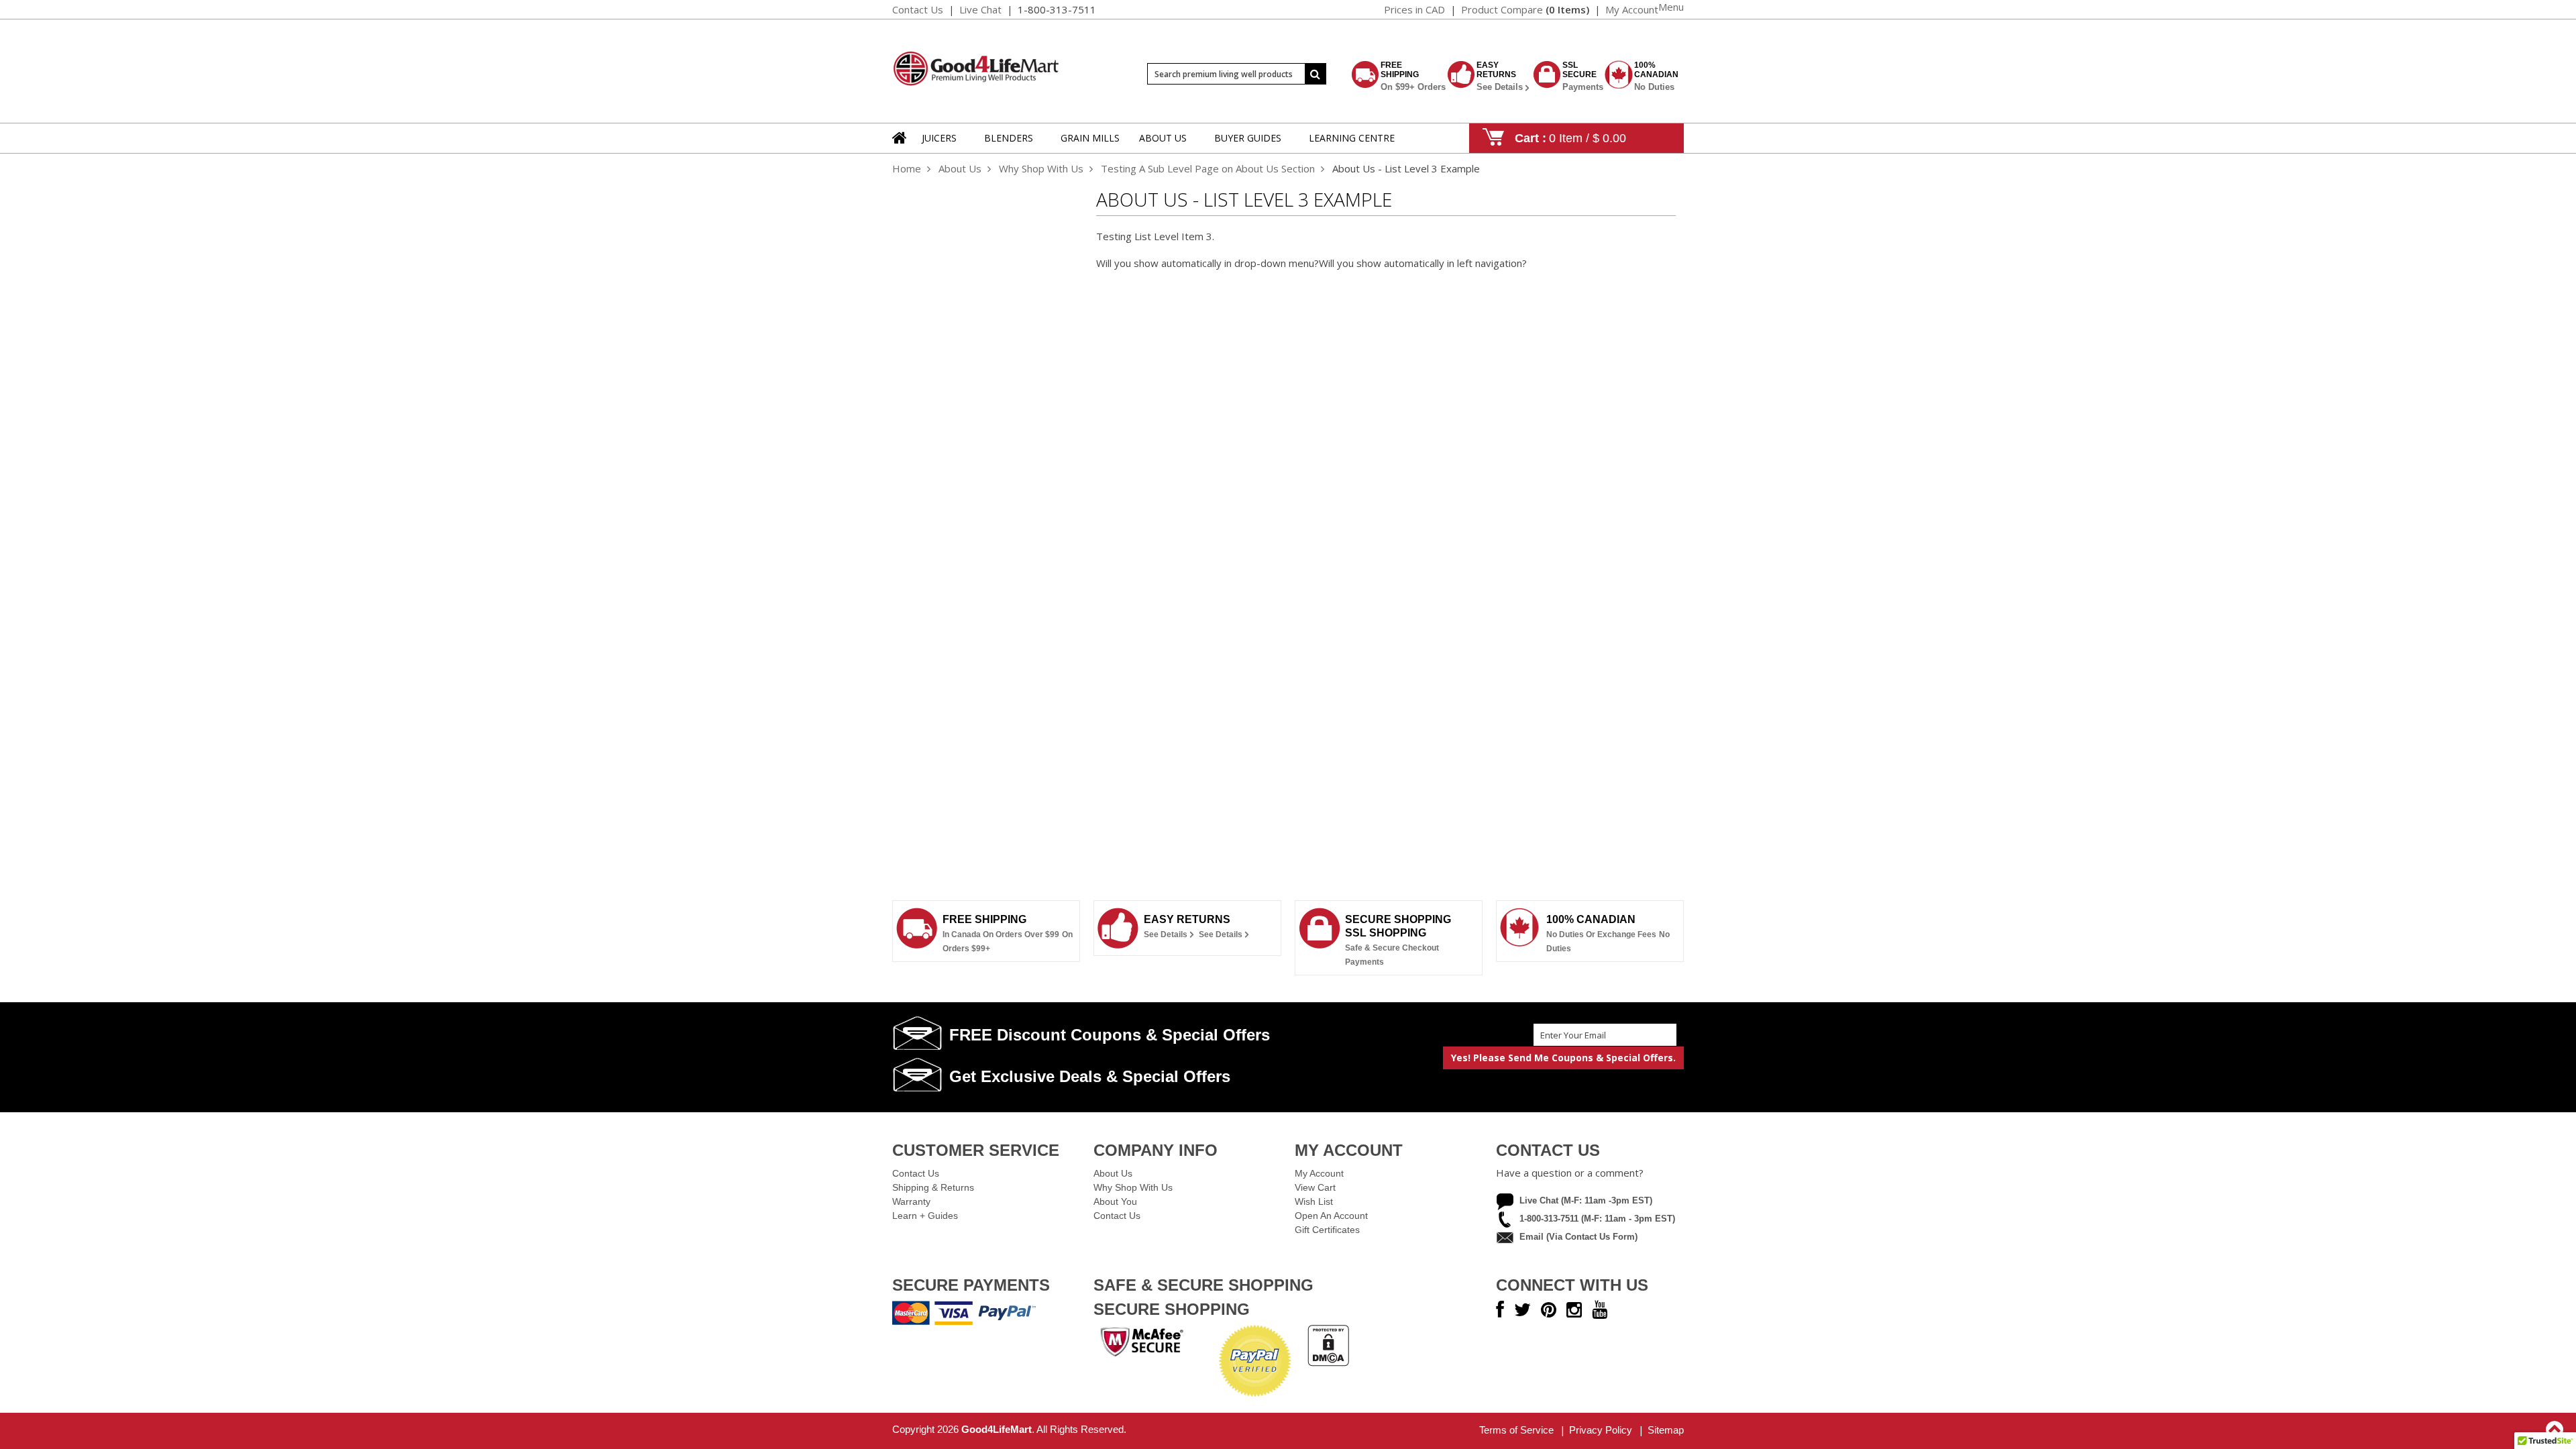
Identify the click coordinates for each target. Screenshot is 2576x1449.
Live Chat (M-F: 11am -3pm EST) (1586, 1200)
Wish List (1314, 1201)
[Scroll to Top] (2556, 1430)
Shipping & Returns (933, 1187)
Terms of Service (1516, 1430)
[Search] (1316, 74)
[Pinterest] (1549, 1310)
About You (1115, 1201)
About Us (960, 168)
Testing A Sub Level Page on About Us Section (1208, 168)
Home (907, 168)
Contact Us (918, 9)
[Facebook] (1500, 1310)
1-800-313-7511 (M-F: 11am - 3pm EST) (1597, 1219)
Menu (1671, 7)
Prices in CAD (1414, 9)
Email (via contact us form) (1578, 1237)
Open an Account (1331, 1216)
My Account (1319, 1173)
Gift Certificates (1327, 1230)
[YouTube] (1600, 1310)
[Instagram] (1574, 1310)
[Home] (900, 146)
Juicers (939, 138)
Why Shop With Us (1041, 168)
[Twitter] (1522, 1310)
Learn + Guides (925, 1216)
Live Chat (980, 9)
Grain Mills (1090, 138)
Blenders (1009, 138)
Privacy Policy (1601, 1430)
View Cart (1315, 1187)
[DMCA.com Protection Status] (1328, 1362)
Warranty (911, 1201)
